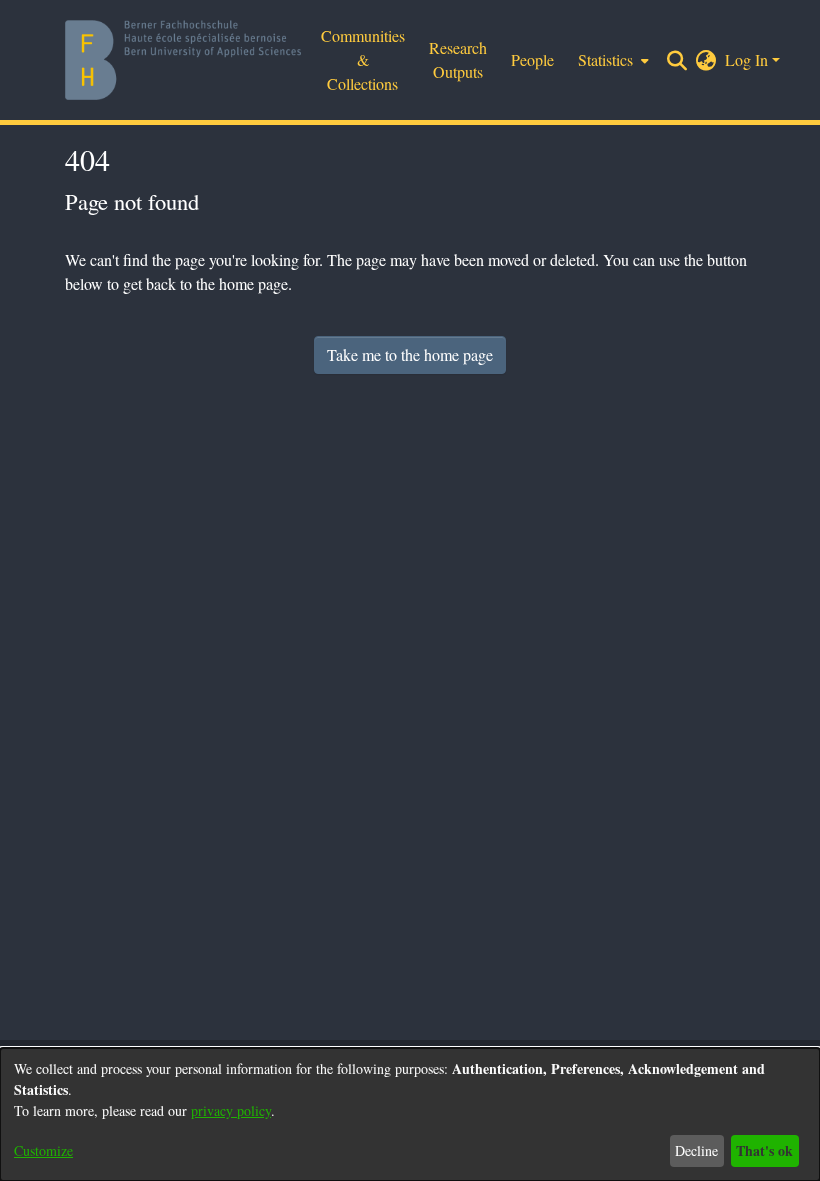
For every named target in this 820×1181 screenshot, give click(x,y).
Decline (696, 1150)
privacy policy (231, 1110)
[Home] (183, 60)
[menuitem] (611, 60)
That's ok (764, 1150)
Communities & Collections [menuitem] (363, 59)
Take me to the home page (410, 354)
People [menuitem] (532, 59)
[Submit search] (677, 60)
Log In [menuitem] (746, 59)
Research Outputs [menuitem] (458, 59)
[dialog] (410, 1114)
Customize (43, 1150)
